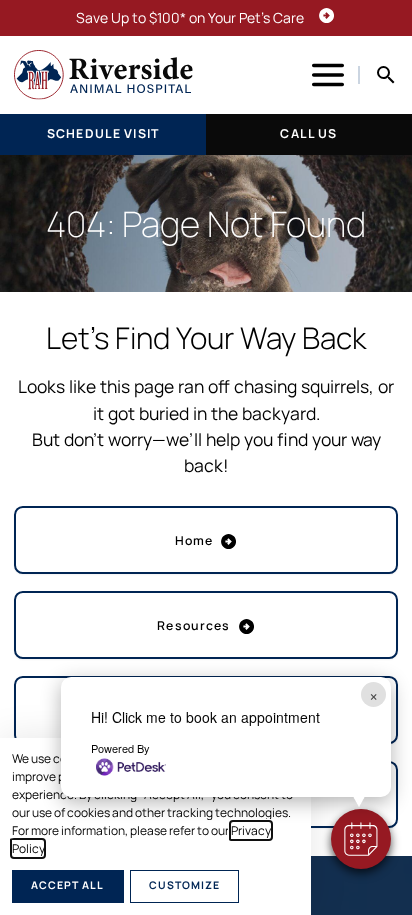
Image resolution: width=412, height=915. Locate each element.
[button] (361, 839)
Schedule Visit (103, 133)
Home (194, 540)
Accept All (67, 885)
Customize (184, 885)
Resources (193, 625)
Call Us (308, 133)
